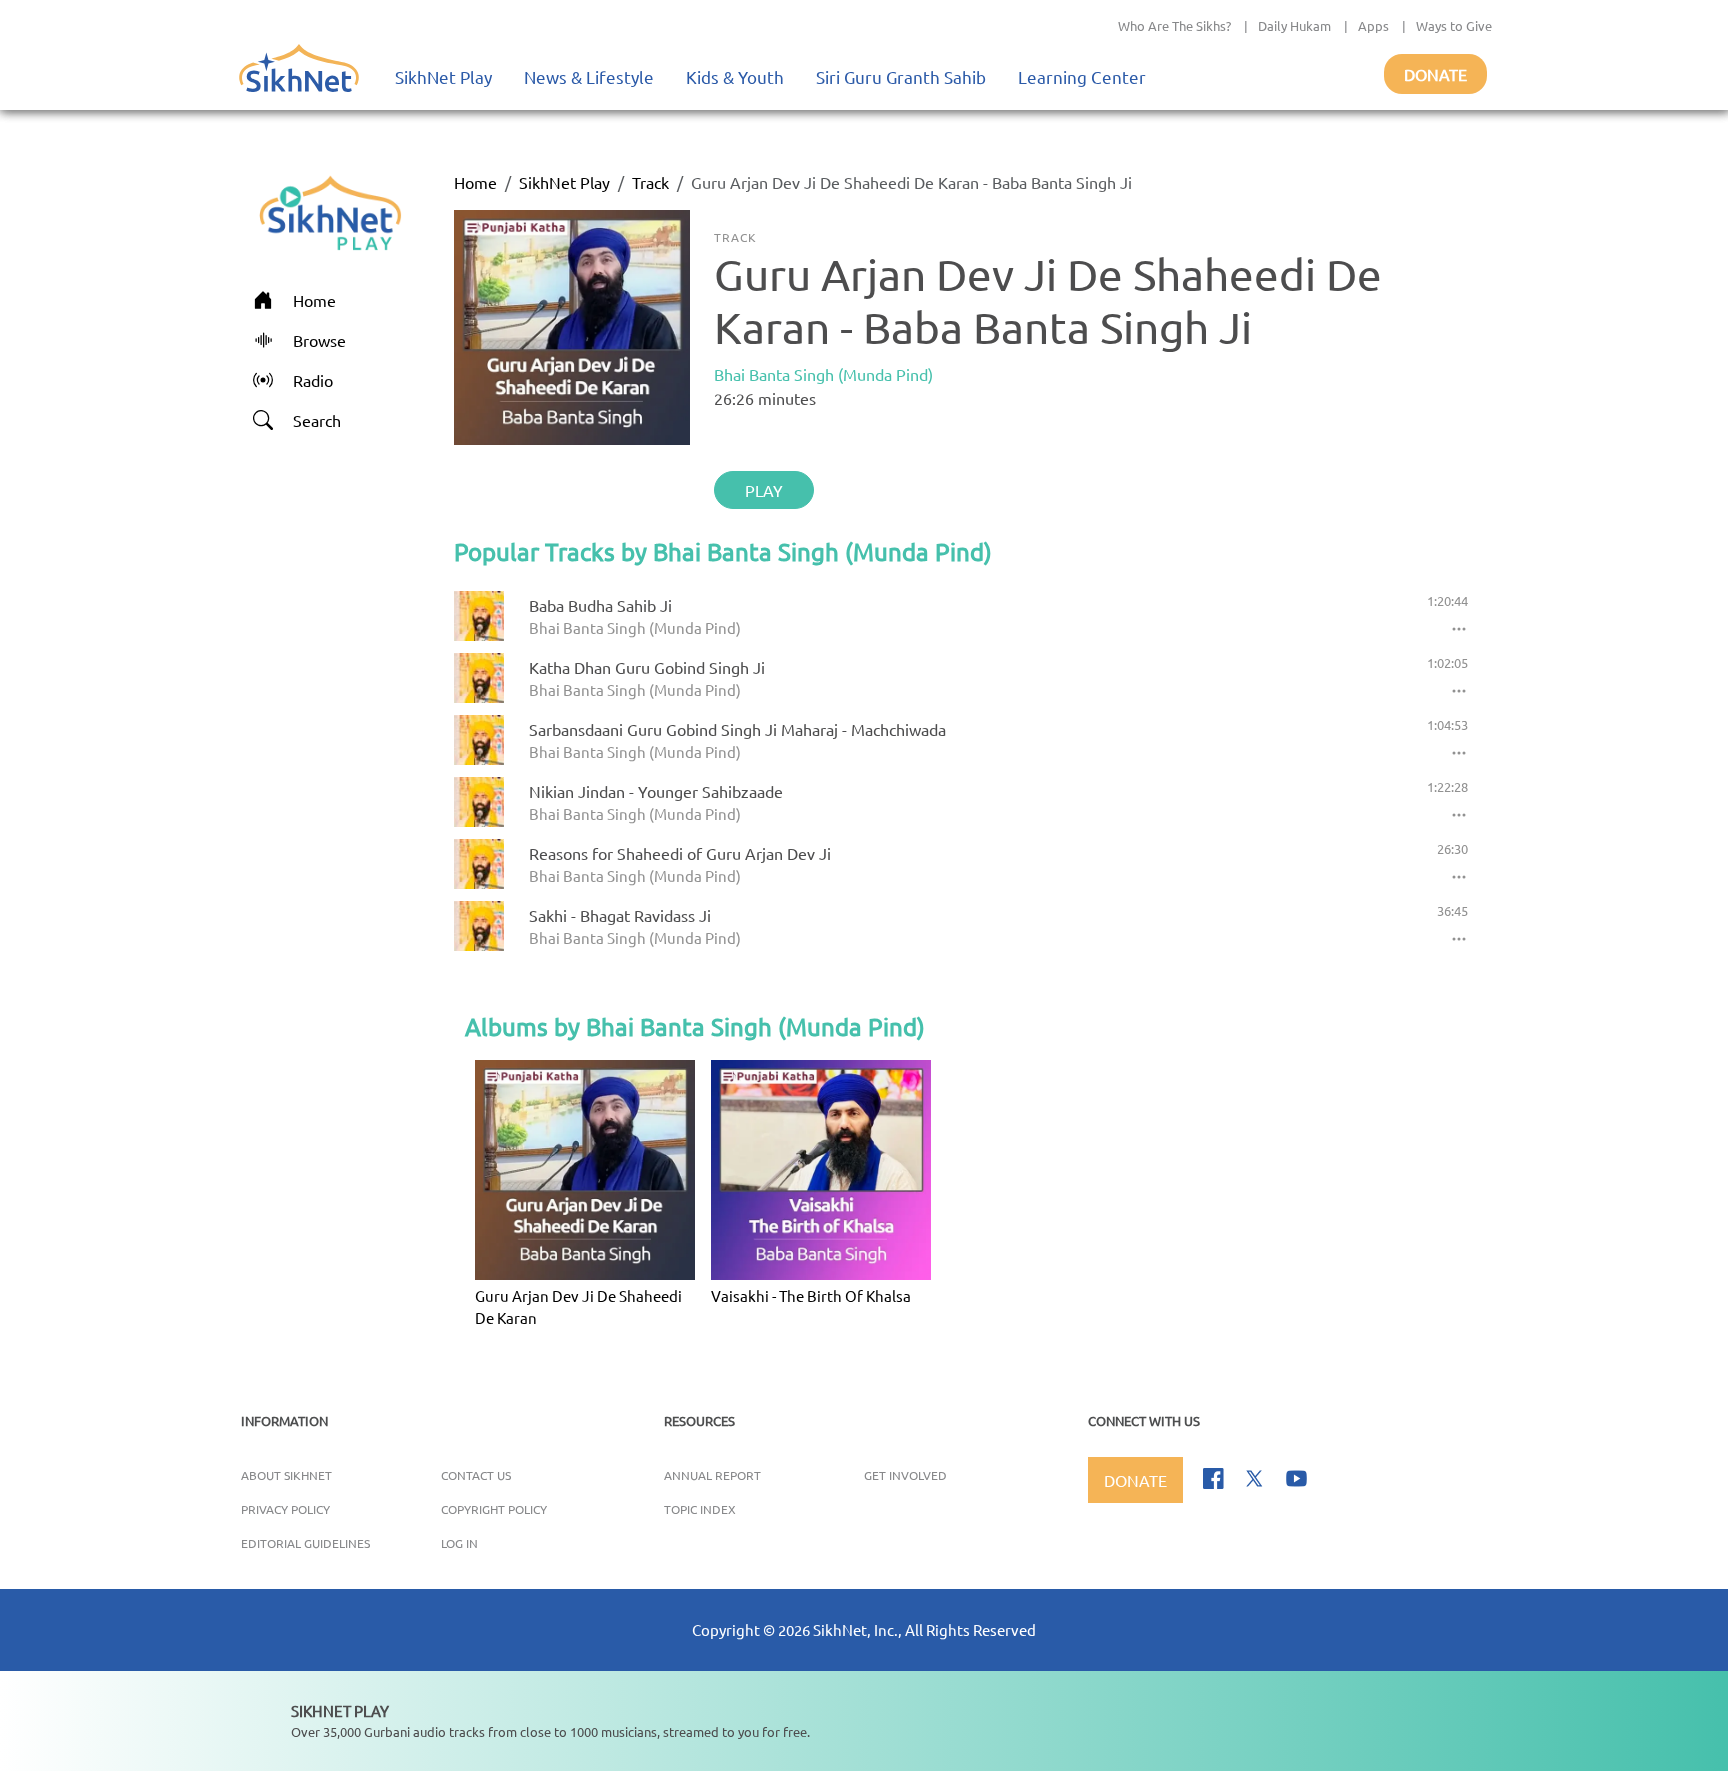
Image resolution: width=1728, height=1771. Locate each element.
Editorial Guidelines (305, 1543)
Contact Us (476, 1475)
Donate (1435, 74)
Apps (1373, 25)
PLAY (764, 490)
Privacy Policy (285, 1509)
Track (650, 182)
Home (475, 182)
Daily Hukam (1294, 25)
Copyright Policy (494, 1509)
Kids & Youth (735, 76)
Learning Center (1082, 76)
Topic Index (700, 1509)
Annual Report (712, 1475)
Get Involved (905, 1475)
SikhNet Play (443, 76)
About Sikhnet (286, 1475)
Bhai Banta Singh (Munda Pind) (823, 374)
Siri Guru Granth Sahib (901, 76)
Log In (459, 1543)
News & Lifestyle (589, 76)
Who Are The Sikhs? (1174, 25)
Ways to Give (1454, 25)
